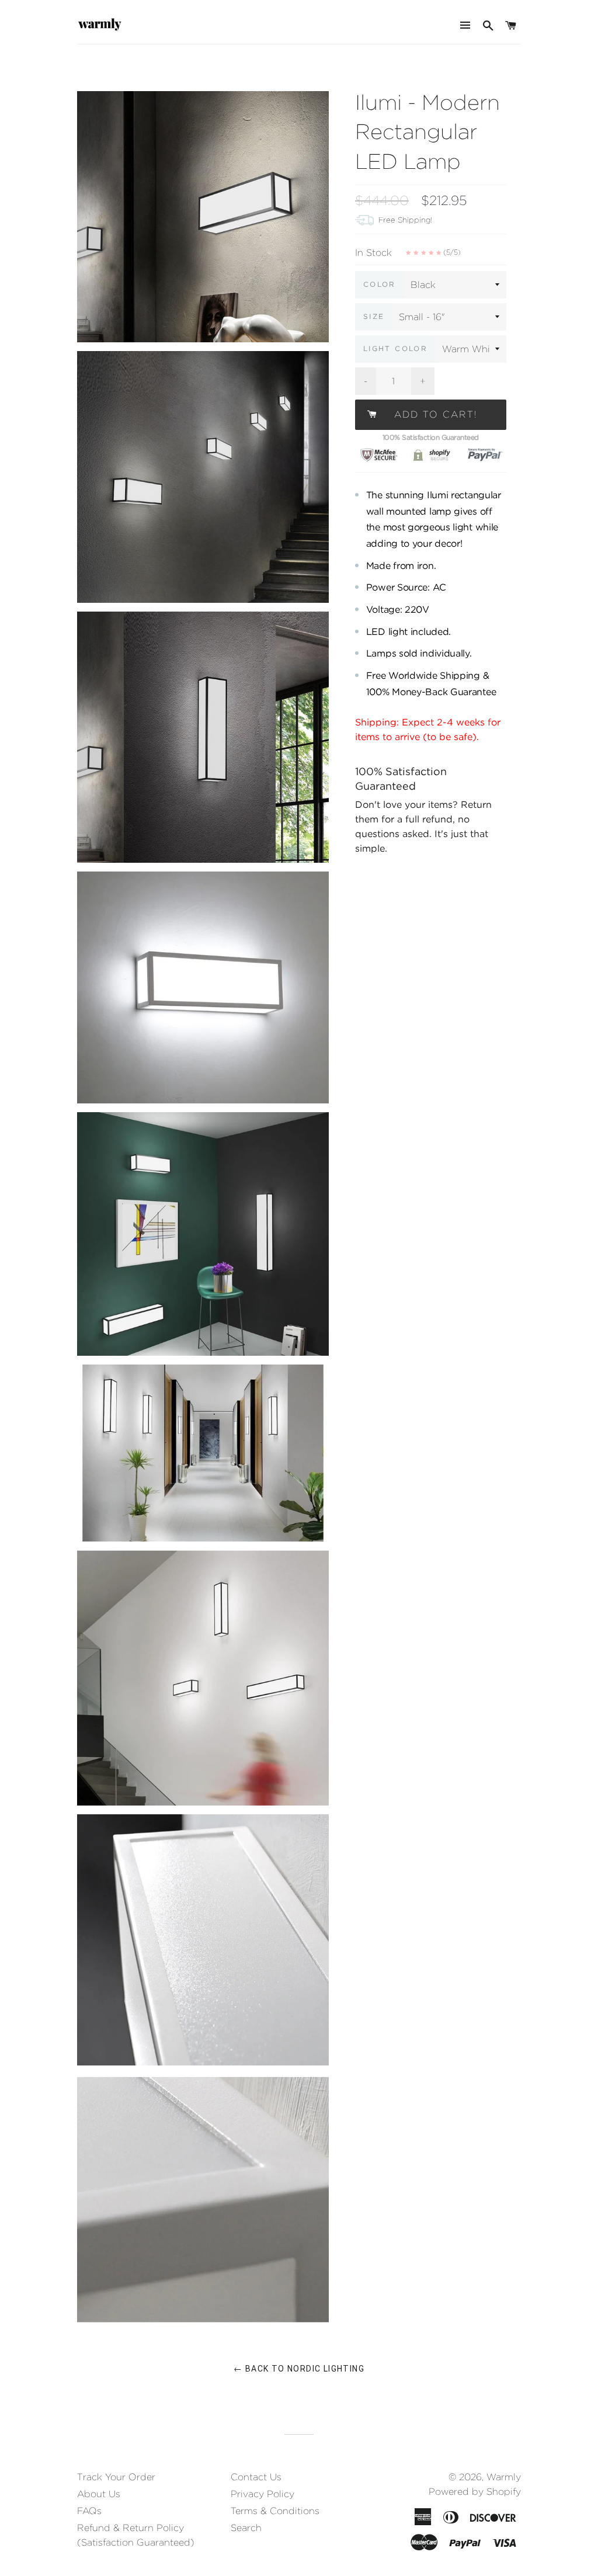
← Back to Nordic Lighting (299, 2369)
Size (374, 316)
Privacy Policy (263, 2494)
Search (246, 2528)
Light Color (395, 348)
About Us (99, 2494)
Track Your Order (116, 2477)
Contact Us (256, 2477)
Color (380, 284)
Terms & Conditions (275, 2511)
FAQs (89, 2511)
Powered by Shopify (475, 2492)
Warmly (504, 2477)
